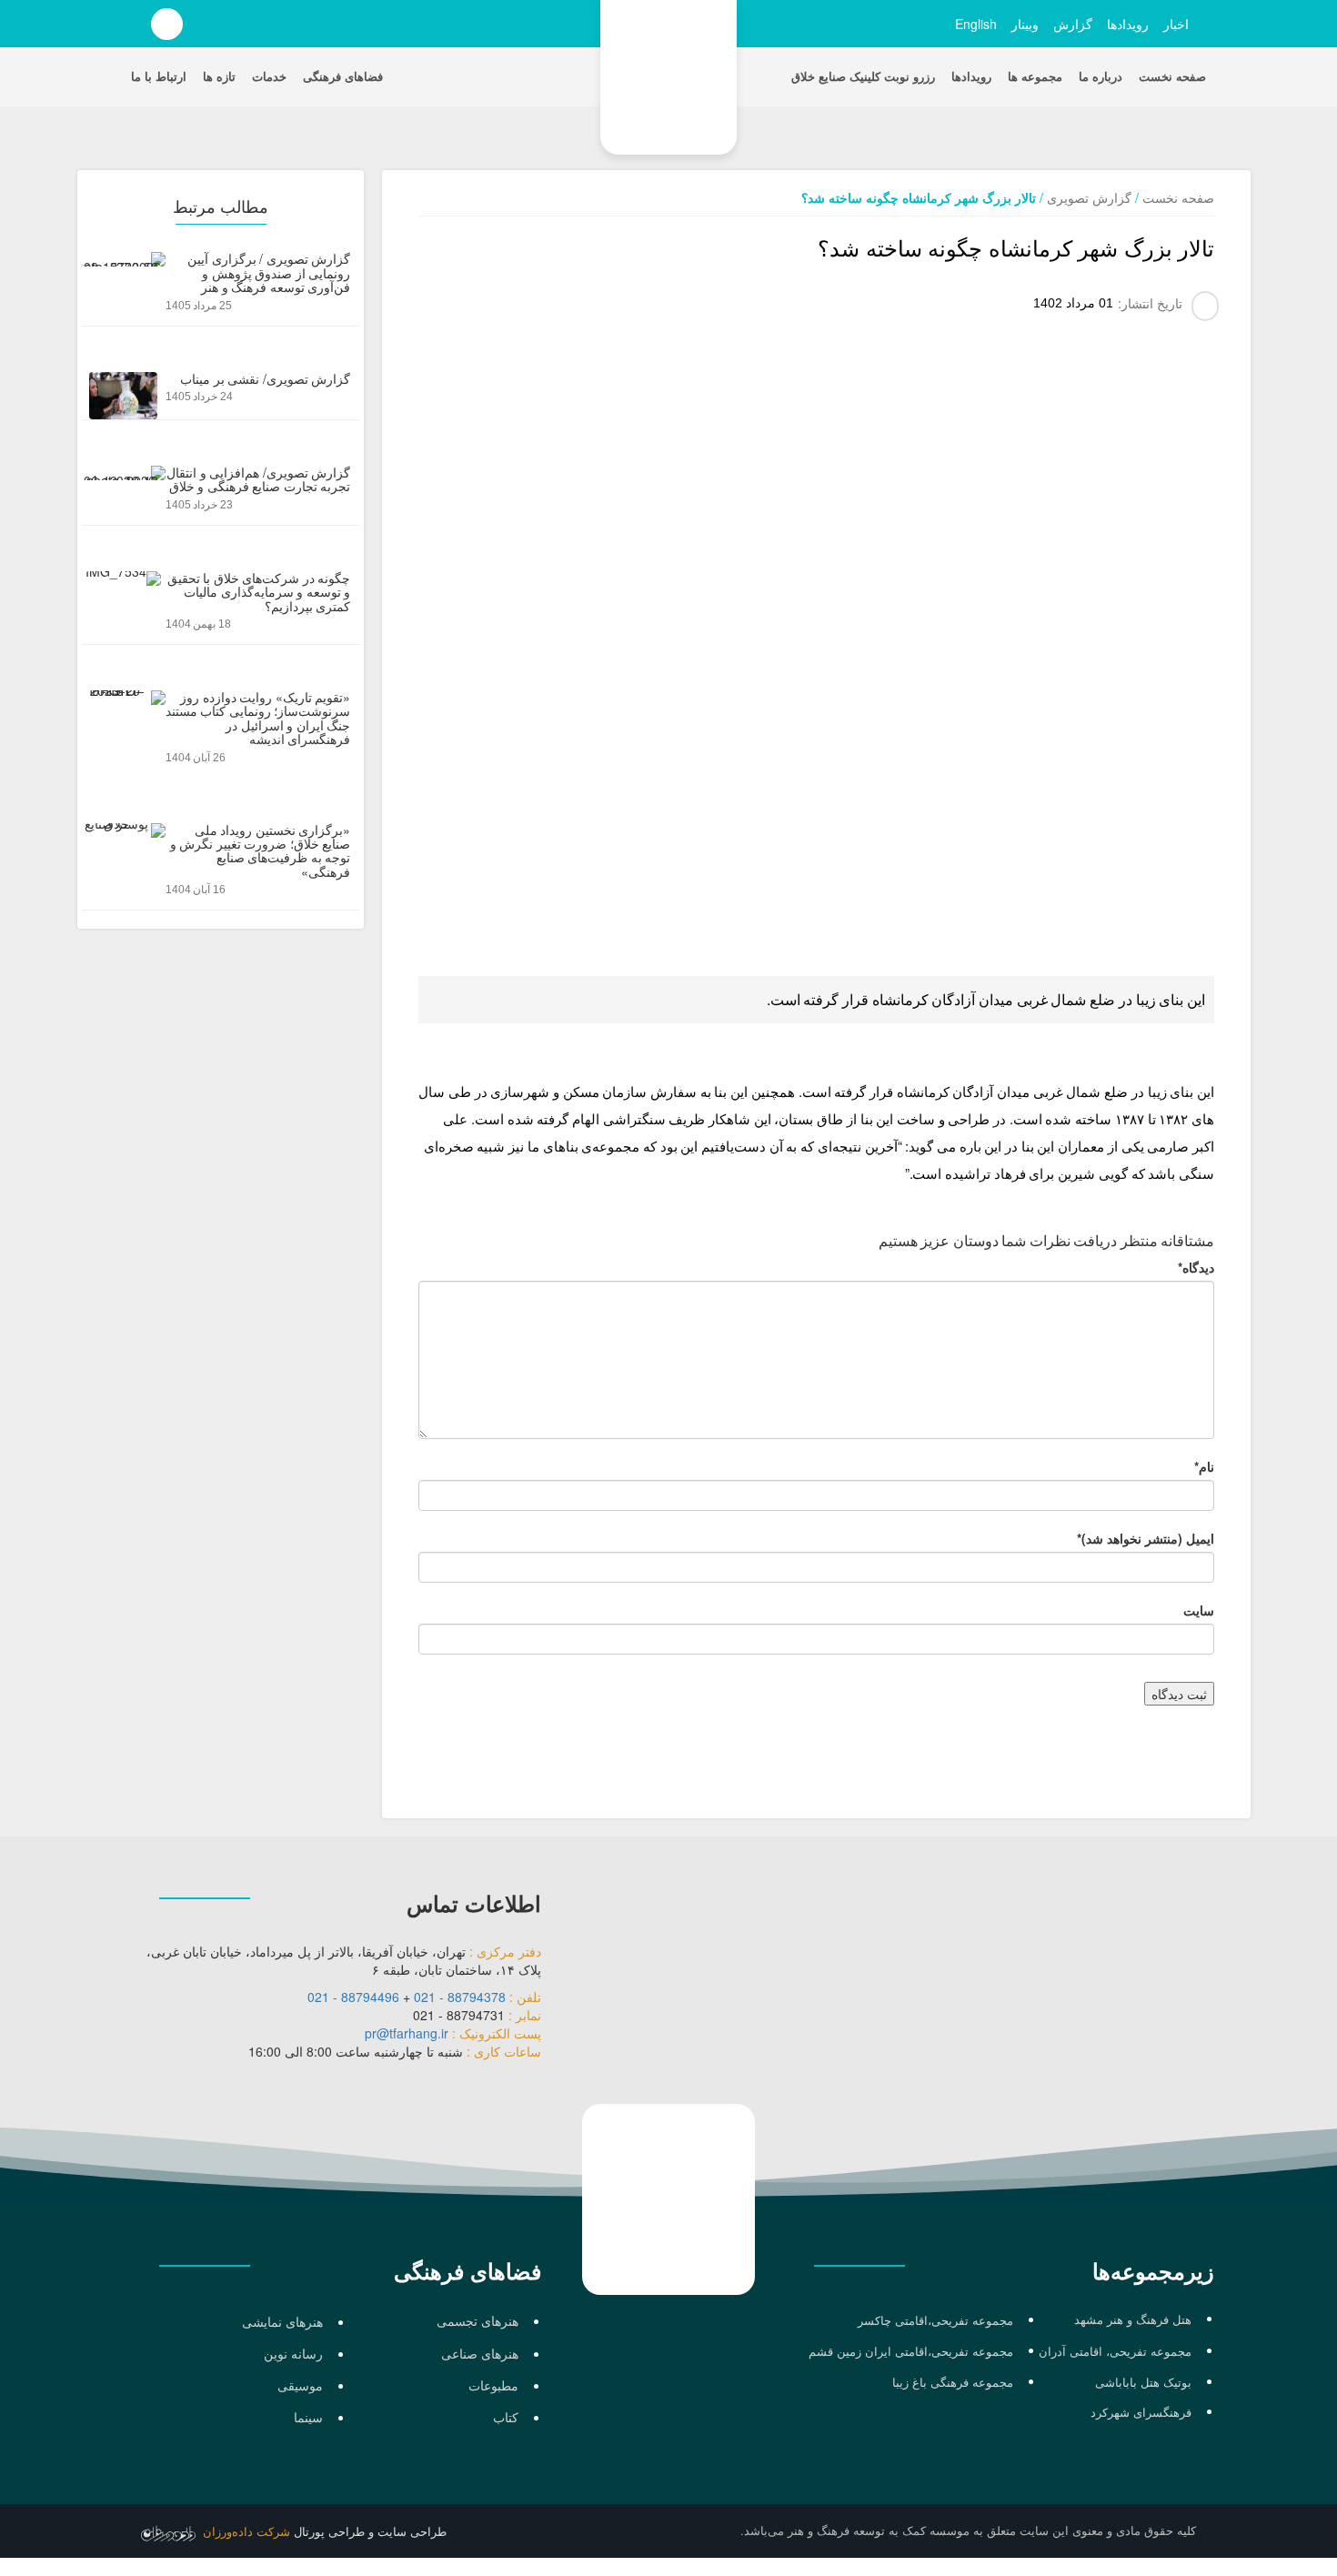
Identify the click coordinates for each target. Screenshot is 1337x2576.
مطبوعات (493, 2385)
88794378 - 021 (460, 1997)
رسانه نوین (293, 2353)
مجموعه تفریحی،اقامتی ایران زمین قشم (911, 2351)
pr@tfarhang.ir (407, 2033)
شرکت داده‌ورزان (246, 2532)
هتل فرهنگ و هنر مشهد (1133, 2319)
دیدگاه (1196, 1267)
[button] (228, 28)
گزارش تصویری (1089, 197)
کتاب (506, 2417)
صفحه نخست (1178, 197)
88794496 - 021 (353, 1997)
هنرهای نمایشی (282, 2321)
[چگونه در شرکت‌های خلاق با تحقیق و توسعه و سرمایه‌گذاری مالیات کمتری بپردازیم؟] (221, 608)
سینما (308, 2417)
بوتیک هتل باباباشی (1143, 2382)
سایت (1199, 1610)
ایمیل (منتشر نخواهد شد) (1146, 1538)
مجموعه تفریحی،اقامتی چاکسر (935, 2320)
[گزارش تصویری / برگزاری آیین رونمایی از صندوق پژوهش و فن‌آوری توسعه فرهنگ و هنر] (221, 288)
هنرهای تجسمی (477, 2320)
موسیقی (300, 2385)
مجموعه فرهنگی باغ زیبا (953, 2382)
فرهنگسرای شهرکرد (1141, 2412)
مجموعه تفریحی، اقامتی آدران (1115, 2351)
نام (1204, 1466)
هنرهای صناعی (480, 2353)
